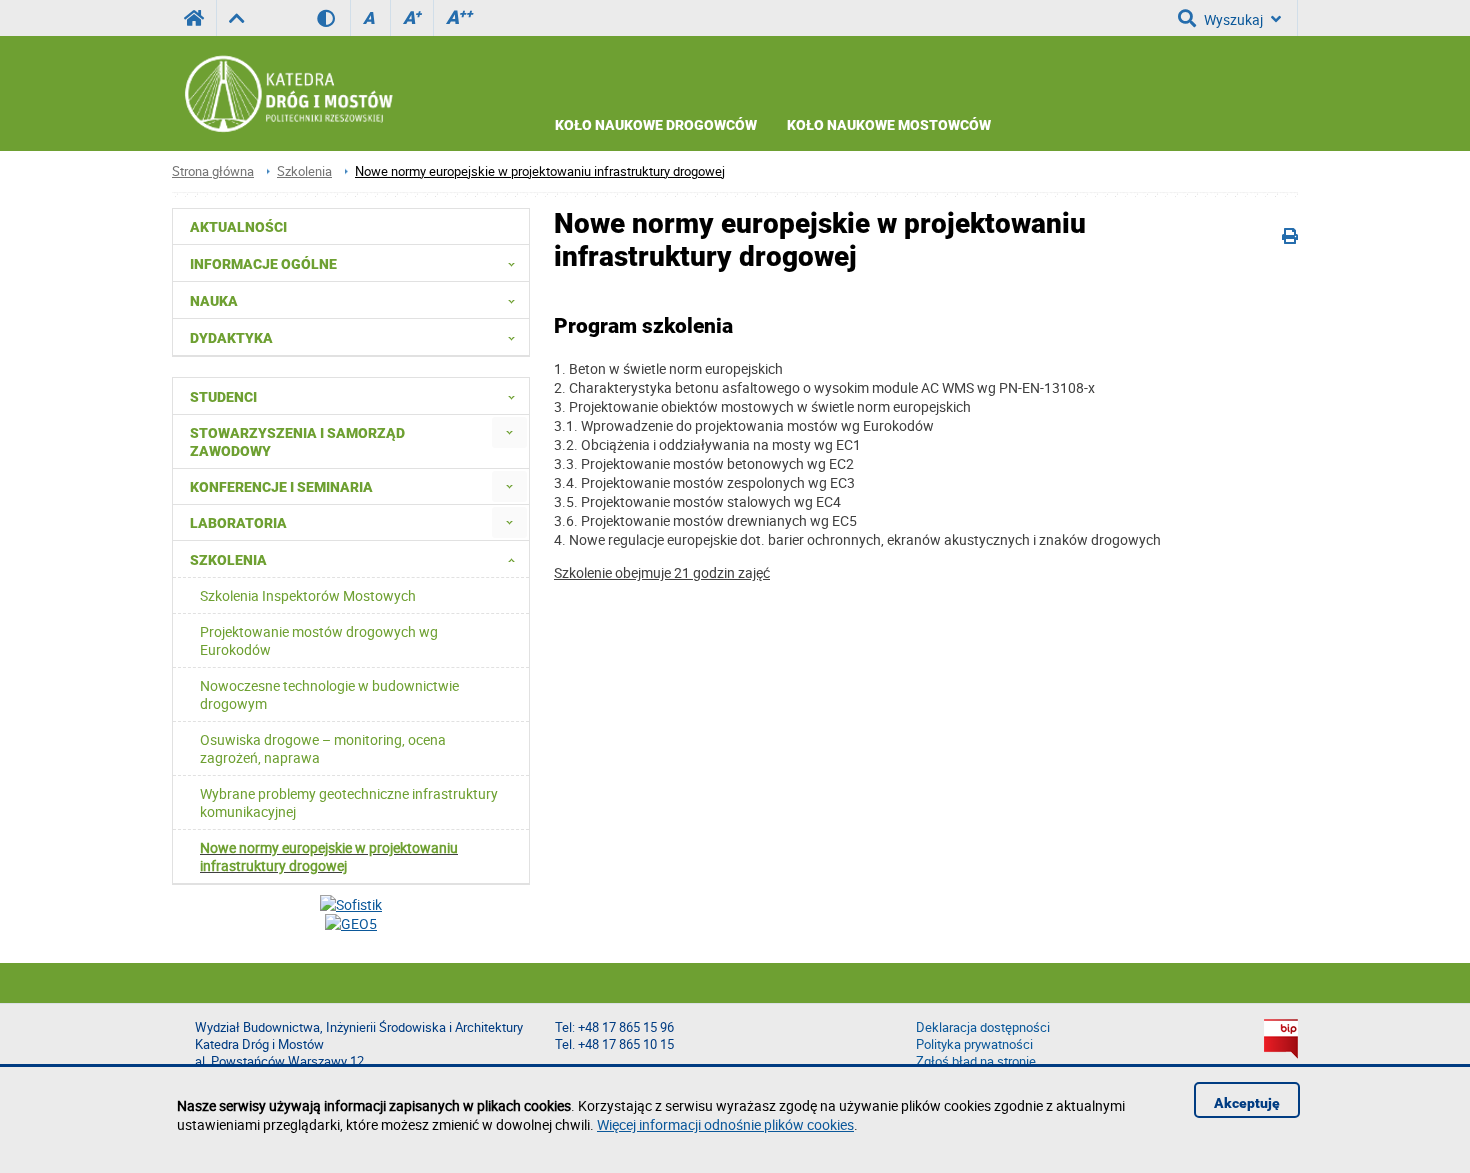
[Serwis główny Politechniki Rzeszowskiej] (194, 18)
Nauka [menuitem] (214, 301)
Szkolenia (304, 171)
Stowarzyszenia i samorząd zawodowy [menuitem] (297, 442)
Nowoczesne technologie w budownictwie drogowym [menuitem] (329, 694)
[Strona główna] (293, 94)
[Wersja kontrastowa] (333, 18)
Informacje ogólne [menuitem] (263, 264)
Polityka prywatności (974, 1044)
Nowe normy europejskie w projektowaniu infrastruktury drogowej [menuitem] (329, 856)
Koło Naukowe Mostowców (889, 125)
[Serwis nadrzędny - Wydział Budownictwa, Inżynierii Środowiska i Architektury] (236, 18)
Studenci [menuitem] (223, 397)
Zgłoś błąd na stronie (976, 1061)
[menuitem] (509, 432)
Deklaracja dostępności (983, 1027)
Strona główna (213, 171)
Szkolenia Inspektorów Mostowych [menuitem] (308, 595)
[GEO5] (351, 923)
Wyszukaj (1233, 19)
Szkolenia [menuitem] (228, 560)
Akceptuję (1247, 1103)
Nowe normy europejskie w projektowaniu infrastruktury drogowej (540, 171)
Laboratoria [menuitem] (238, 523)
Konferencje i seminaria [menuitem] (281, 487)
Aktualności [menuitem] (238, 227)
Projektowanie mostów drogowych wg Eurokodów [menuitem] (319, 640)
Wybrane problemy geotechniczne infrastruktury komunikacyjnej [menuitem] (349, 802)
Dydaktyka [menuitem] (231, 338)
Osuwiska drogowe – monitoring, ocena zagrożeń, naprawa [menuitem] (323, 748)
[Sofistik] (351, 904)
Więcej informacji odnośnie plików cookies (725, 1124)
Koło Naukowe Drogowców (656, 125)
